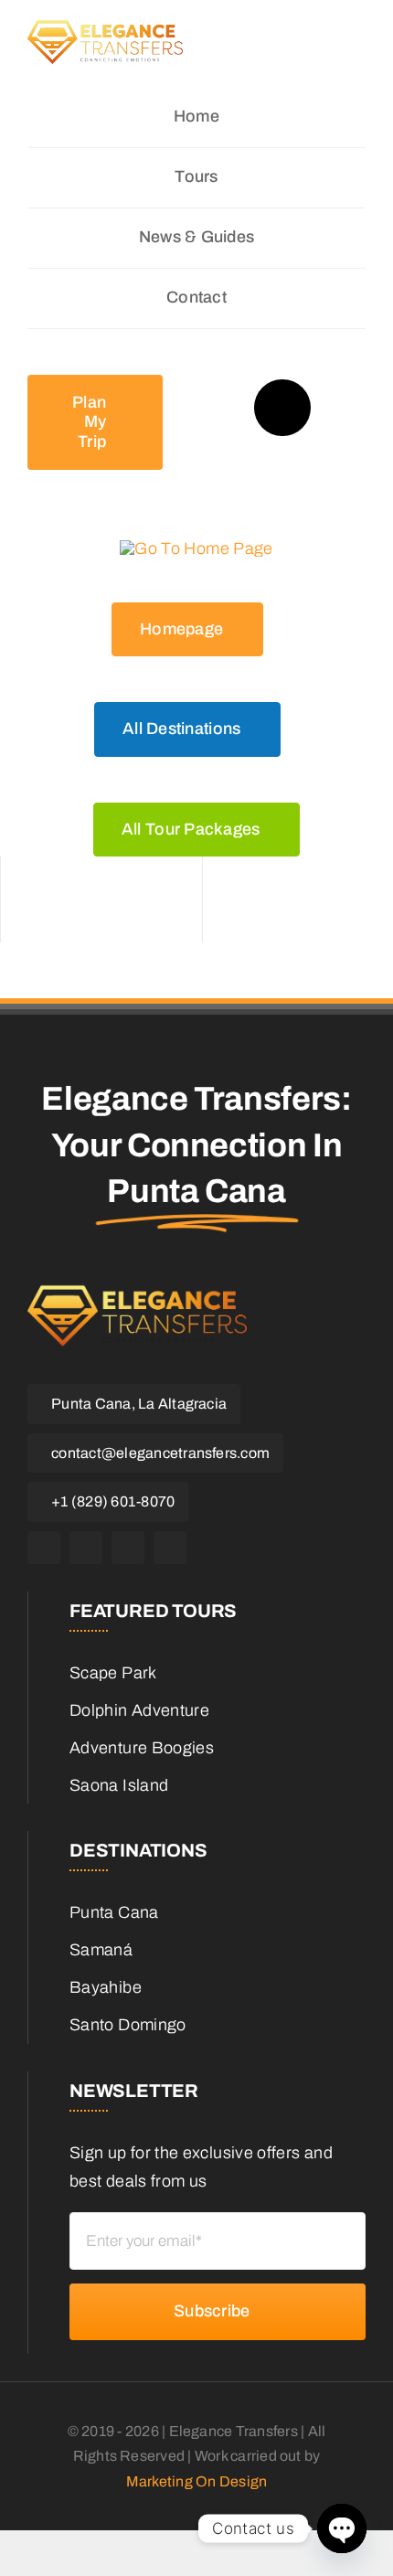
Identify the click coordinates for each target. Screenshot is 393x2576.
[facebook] (44, 1548)
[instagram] (86, 1548)
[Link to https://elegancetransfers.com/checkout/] (282, 408)
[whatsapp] (128, 1548)
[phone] (170, 1548)
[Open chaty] (342, 2528)
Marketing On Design (197, 2481)
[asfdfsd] (105, 42)
